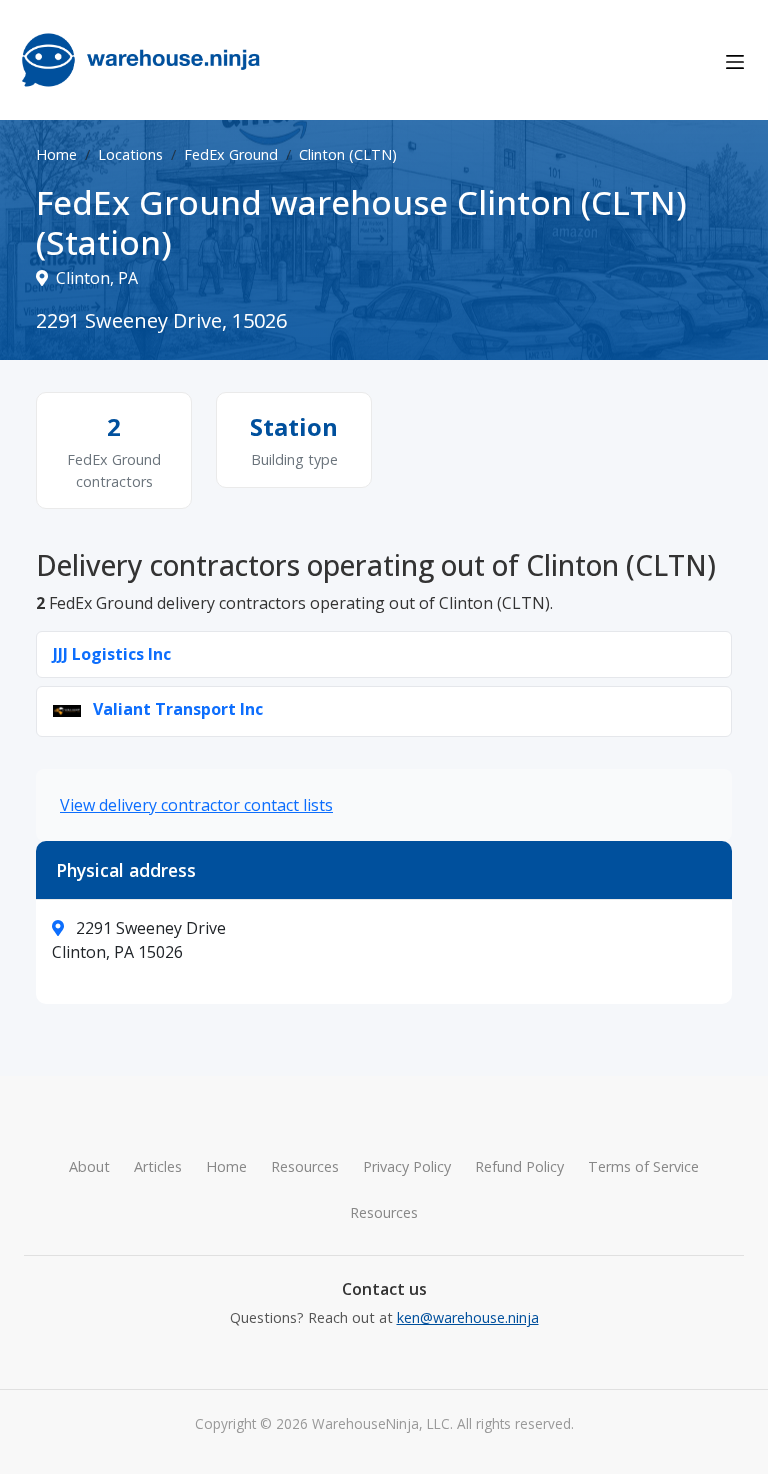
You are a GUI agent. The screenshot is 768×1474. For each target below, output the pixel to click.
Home (56, 154)
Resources (305, 1166)
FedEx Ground (231, 154)
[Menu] (735, 60)
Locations (130, 154)
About (89, 1166)
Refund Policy (519, 1166)
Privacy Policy (407, 1166)
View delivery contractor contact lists (196, 805)
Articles (158, 1166)
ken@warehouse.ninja (468, 1317)
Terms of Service (643, 1166)
